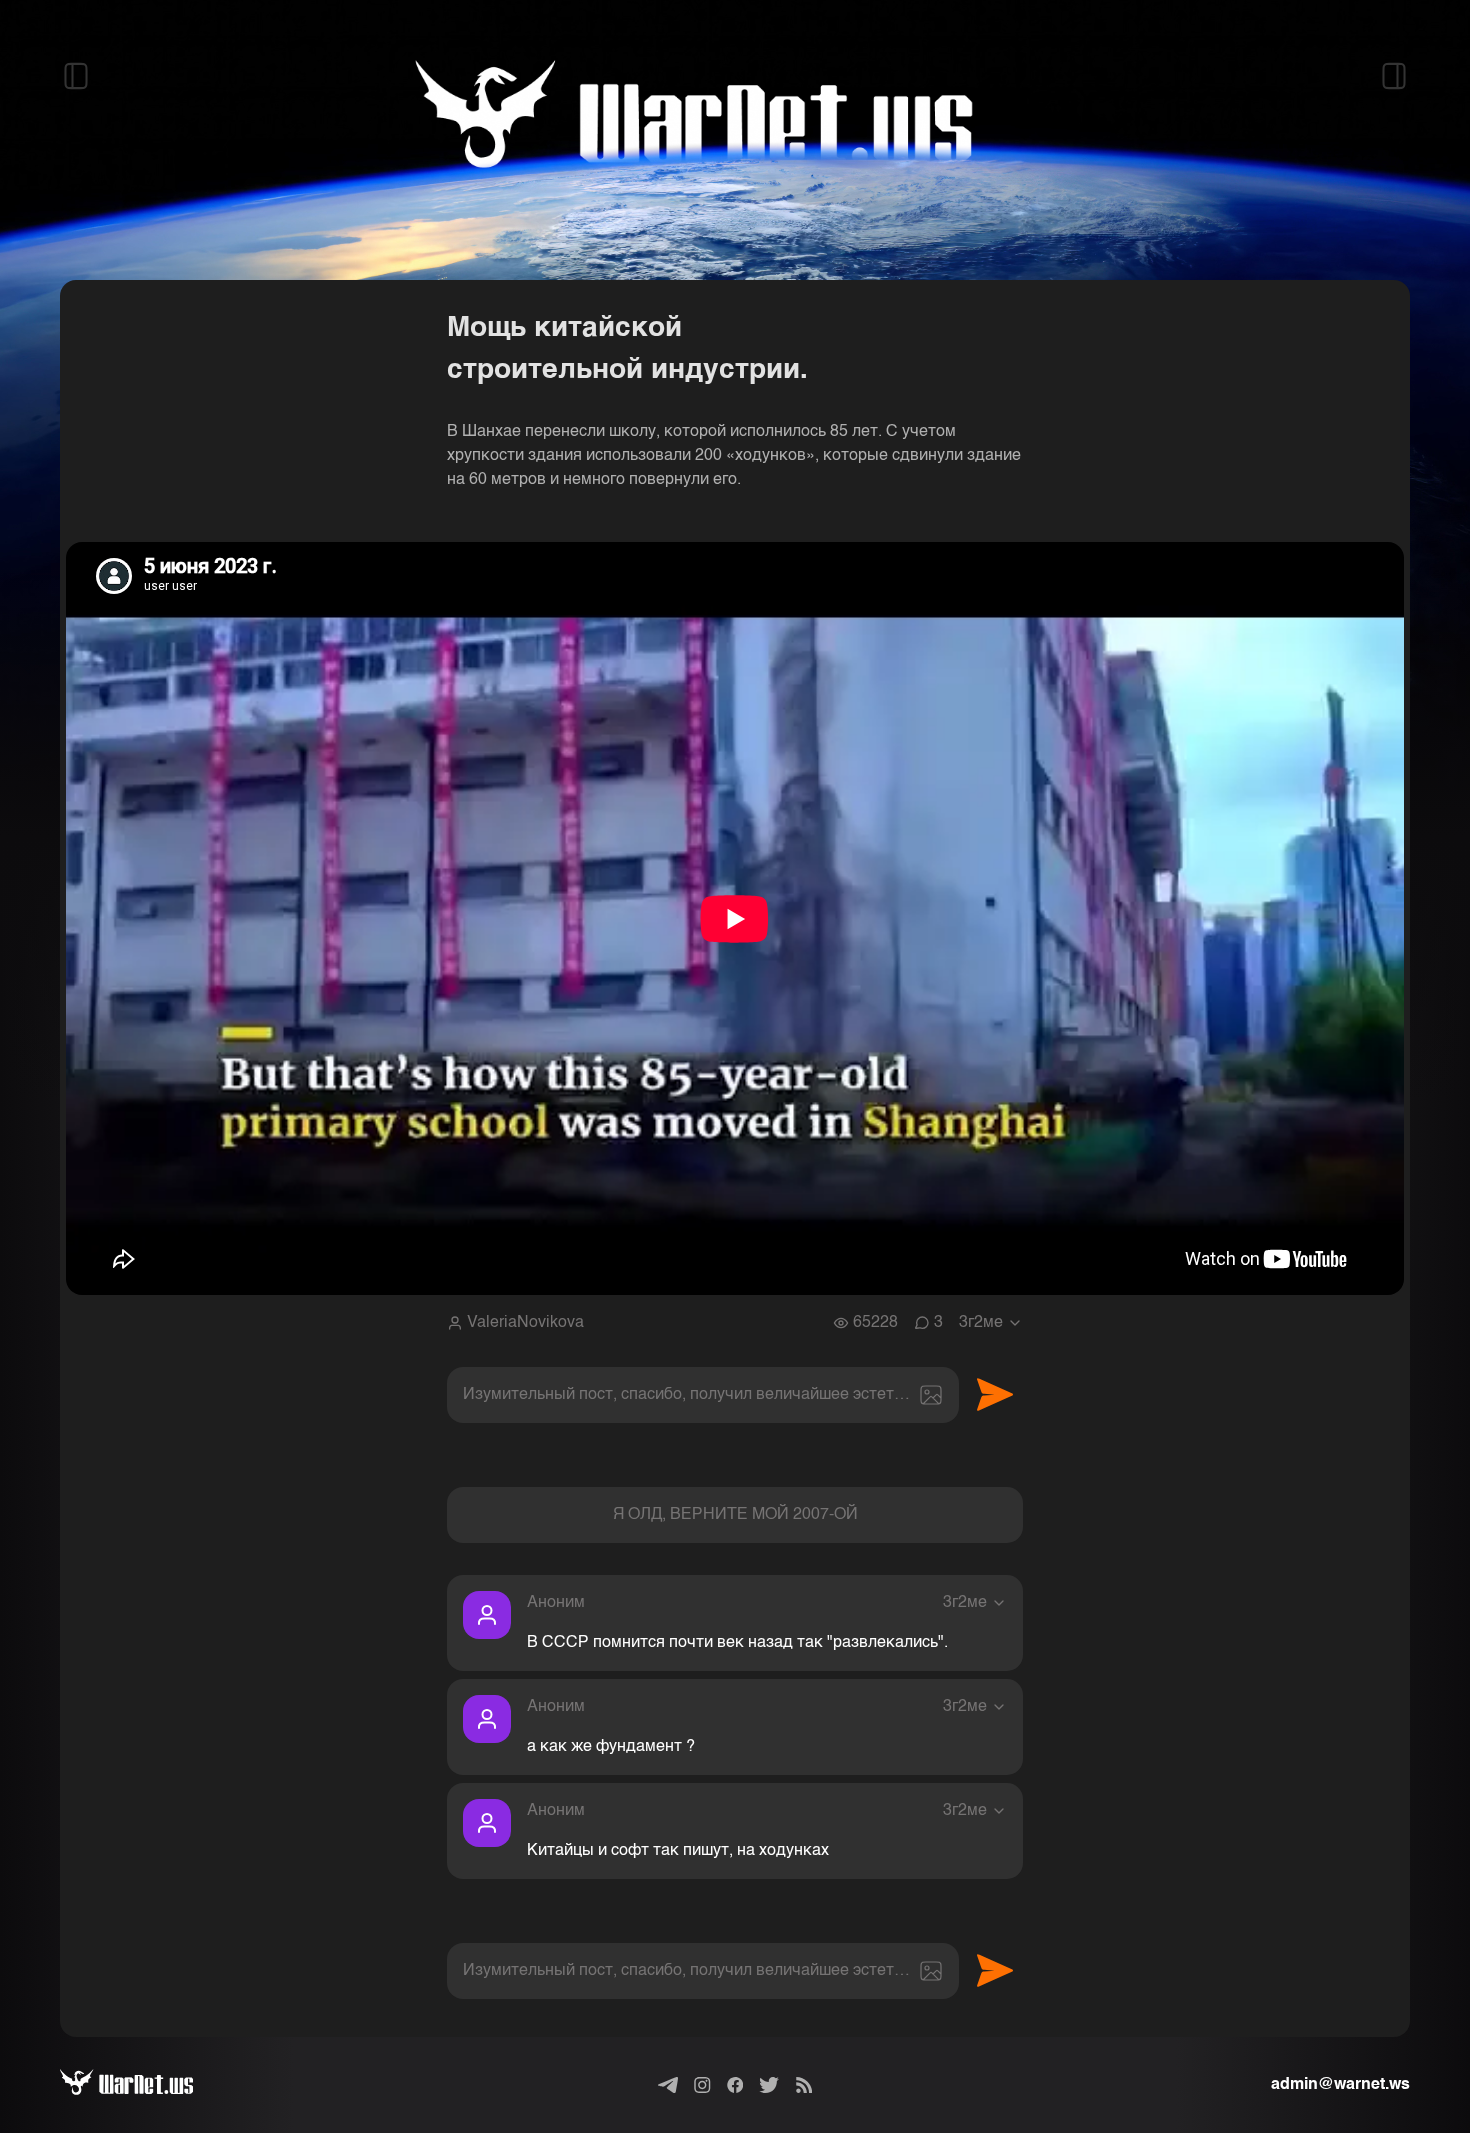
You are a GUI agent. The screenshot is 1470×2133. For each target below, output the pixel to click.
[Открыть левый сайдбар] (76, 76)
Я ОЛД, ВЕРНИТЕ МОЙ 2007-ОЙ (735, 1515)
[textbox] (703, 1395)
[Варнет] (142, 2085)
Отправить (995, 1395)
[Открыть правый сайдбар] (1394, 76)
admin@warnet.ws (1340, 2085)
